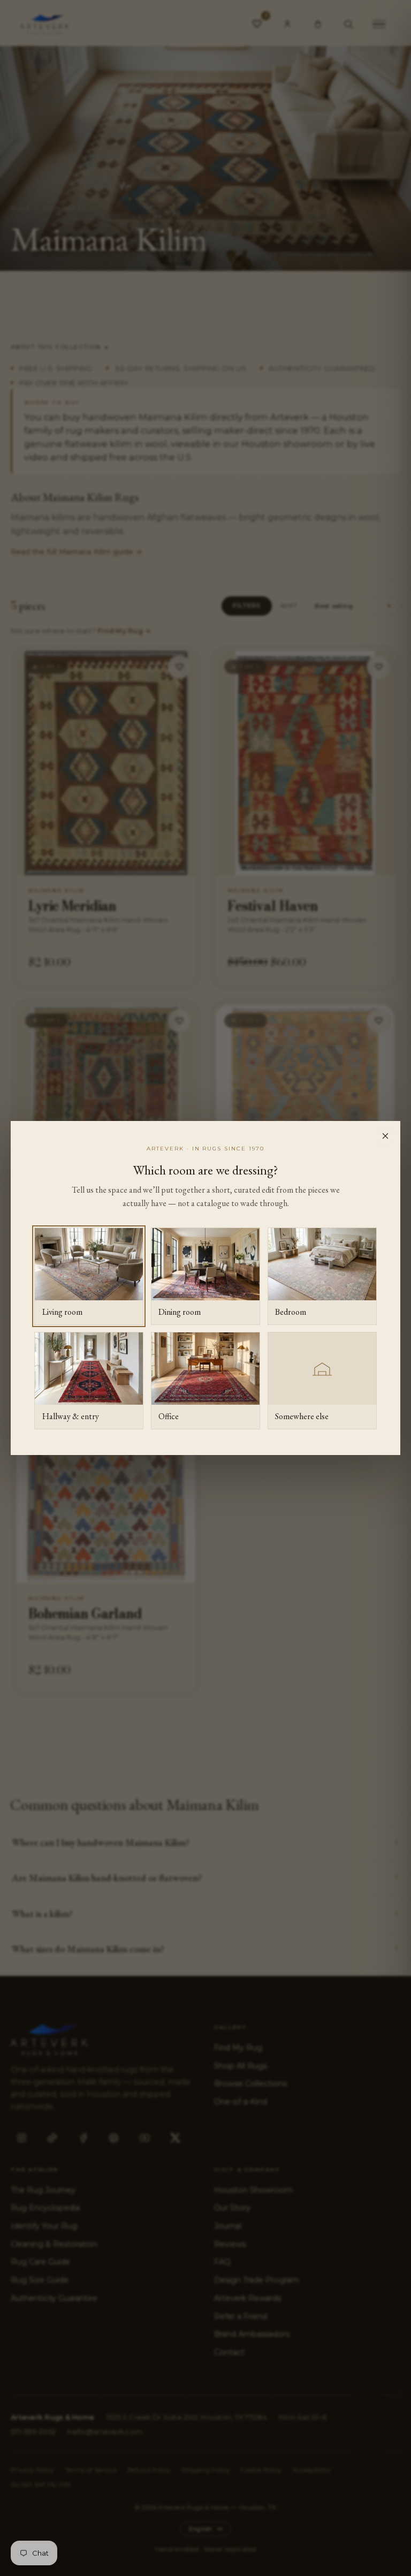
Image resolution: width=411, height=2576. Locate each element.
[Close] (385, 1136)
